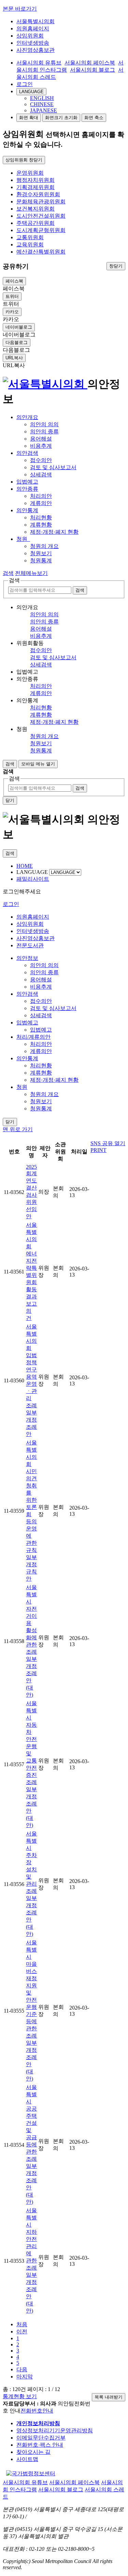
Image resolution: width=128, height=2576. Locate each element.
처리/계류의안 (33, 1037)
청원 (23, 539)
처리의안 (41, 496)
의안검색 (27, 453)
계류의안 (41, 503)
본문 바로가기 (20, 9)
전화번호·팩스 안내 (40, 2445)
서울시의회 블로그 (93, 70)
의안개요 (27, 417)
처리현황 (41, 517)
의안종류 (27, 489)
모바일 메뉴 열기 (38, 764)
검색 (8, 573)
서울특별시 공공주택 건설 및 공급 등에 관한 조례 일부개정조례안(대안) (31, 2145)
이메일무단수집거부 (41, 2438)
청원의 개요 (44, 546)
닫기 (10, 800)
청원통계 (41, 560)
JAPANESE (44, 110)
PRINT (98, 1150)
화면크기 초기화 (61, 118)
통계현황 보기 (20, 2396)
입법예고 (27, 482)
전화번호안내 (37, 2411)
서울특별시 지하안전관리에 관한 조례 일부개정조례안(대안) (31, 2261)
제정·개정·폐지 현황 (54, 532)
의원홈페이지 (33, 28)
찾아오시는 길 (33, 2452)
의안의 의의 (44, 424)
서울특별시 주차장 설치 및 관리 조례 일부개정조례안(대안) (31, 1884)
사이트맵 (27, 2459)
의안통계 (27, 510)
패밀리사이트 (33, 879)
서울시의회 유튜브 (39, 63)
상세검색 (41, 474)
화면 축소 (94, 118)
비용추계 (41, 446)
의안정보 (27, 958)
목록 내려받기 (109, 2397)
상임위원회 (30, 36)
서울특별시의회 (35, 21)
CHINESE (42, 104)
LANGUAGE (31, 92)
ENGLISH (42, 98)
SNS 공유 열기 (108, 1143)
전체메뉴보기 (31, 573)
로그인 (25, 84)
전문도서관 (30, 945)
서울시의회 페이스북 (90, 63)
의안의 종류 (44, 431)
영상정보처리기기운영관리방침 (55, 2430)
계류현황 (41, 525)
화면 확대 (29, 118)
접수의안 (41, 460)
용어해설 (41, 439)
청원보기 (41, 553)
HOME (25, 866)
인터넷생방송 (33, 43)
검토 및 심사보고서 (53, 467)
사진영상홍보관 (35, 50)
